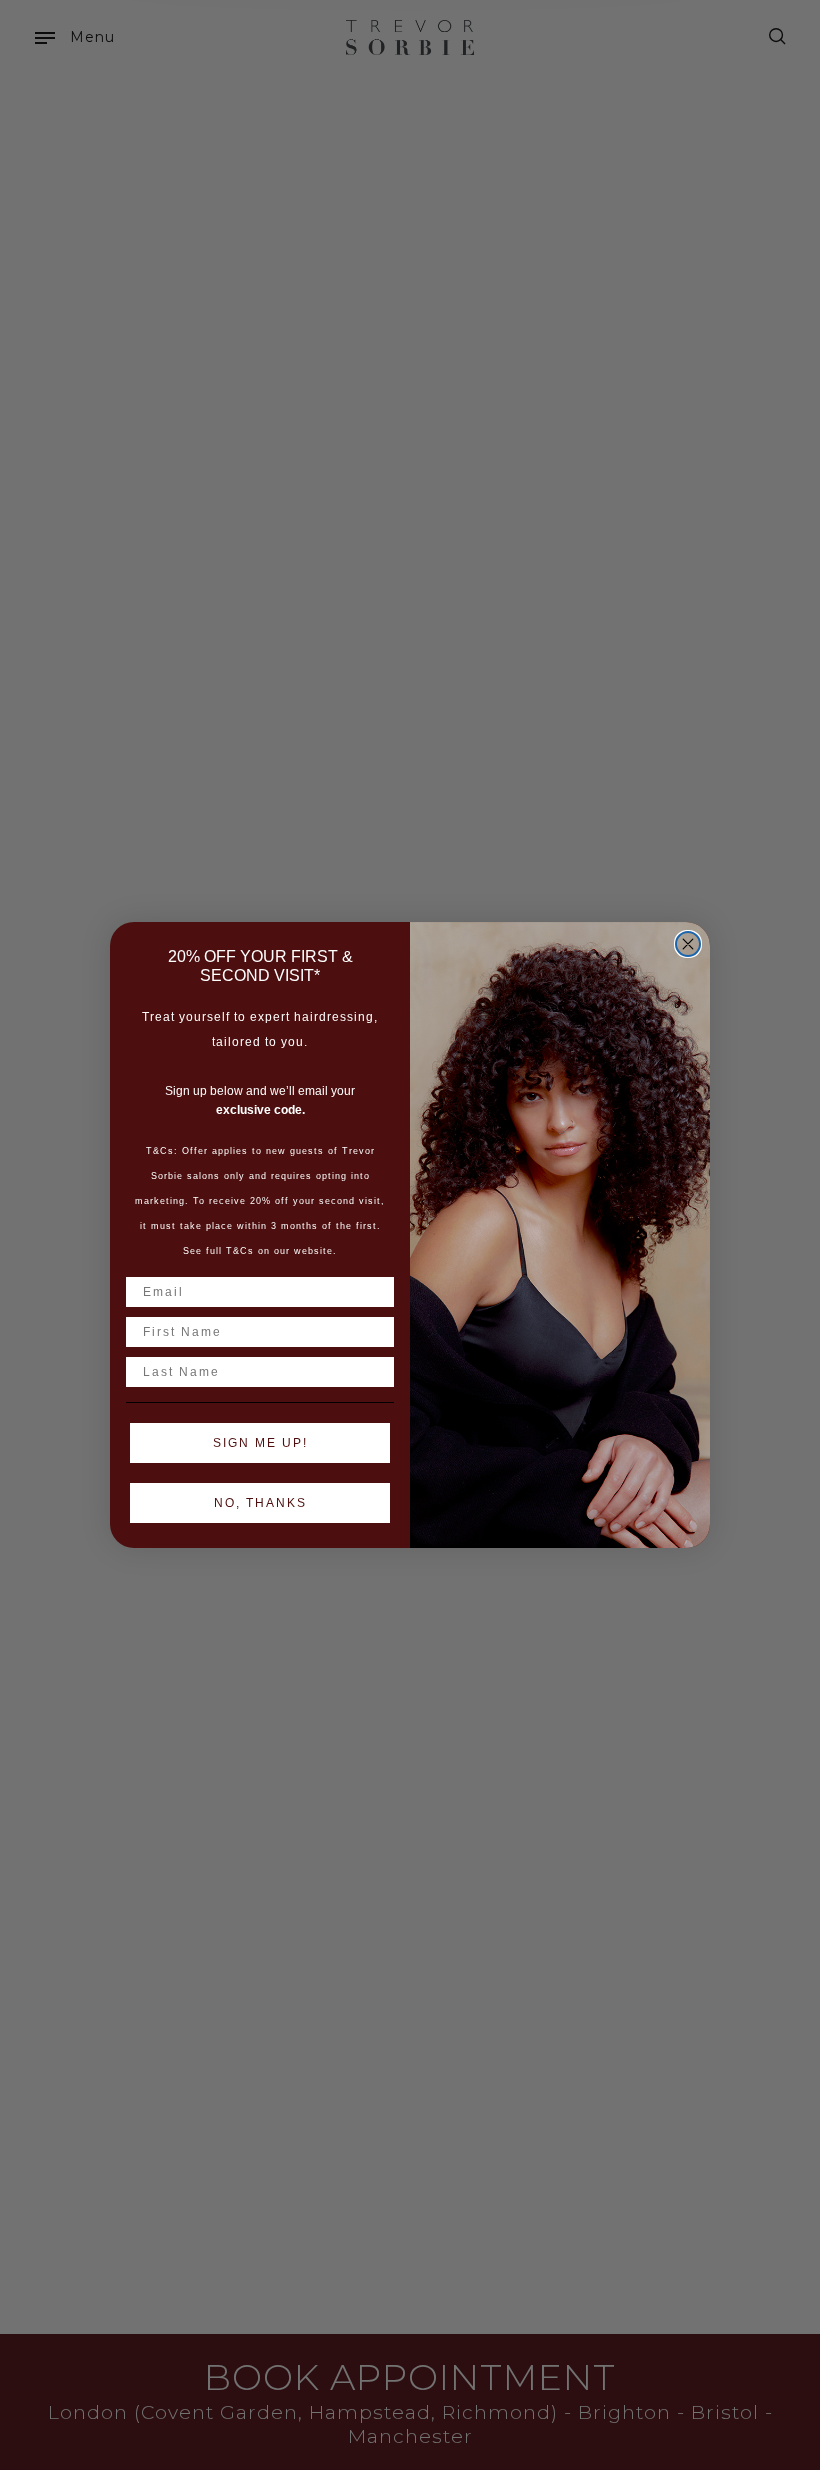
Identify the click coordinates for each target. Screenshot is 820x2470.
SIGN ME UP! (260, 1443)
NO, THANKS (260, 1503)
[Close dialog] (688, 944)
